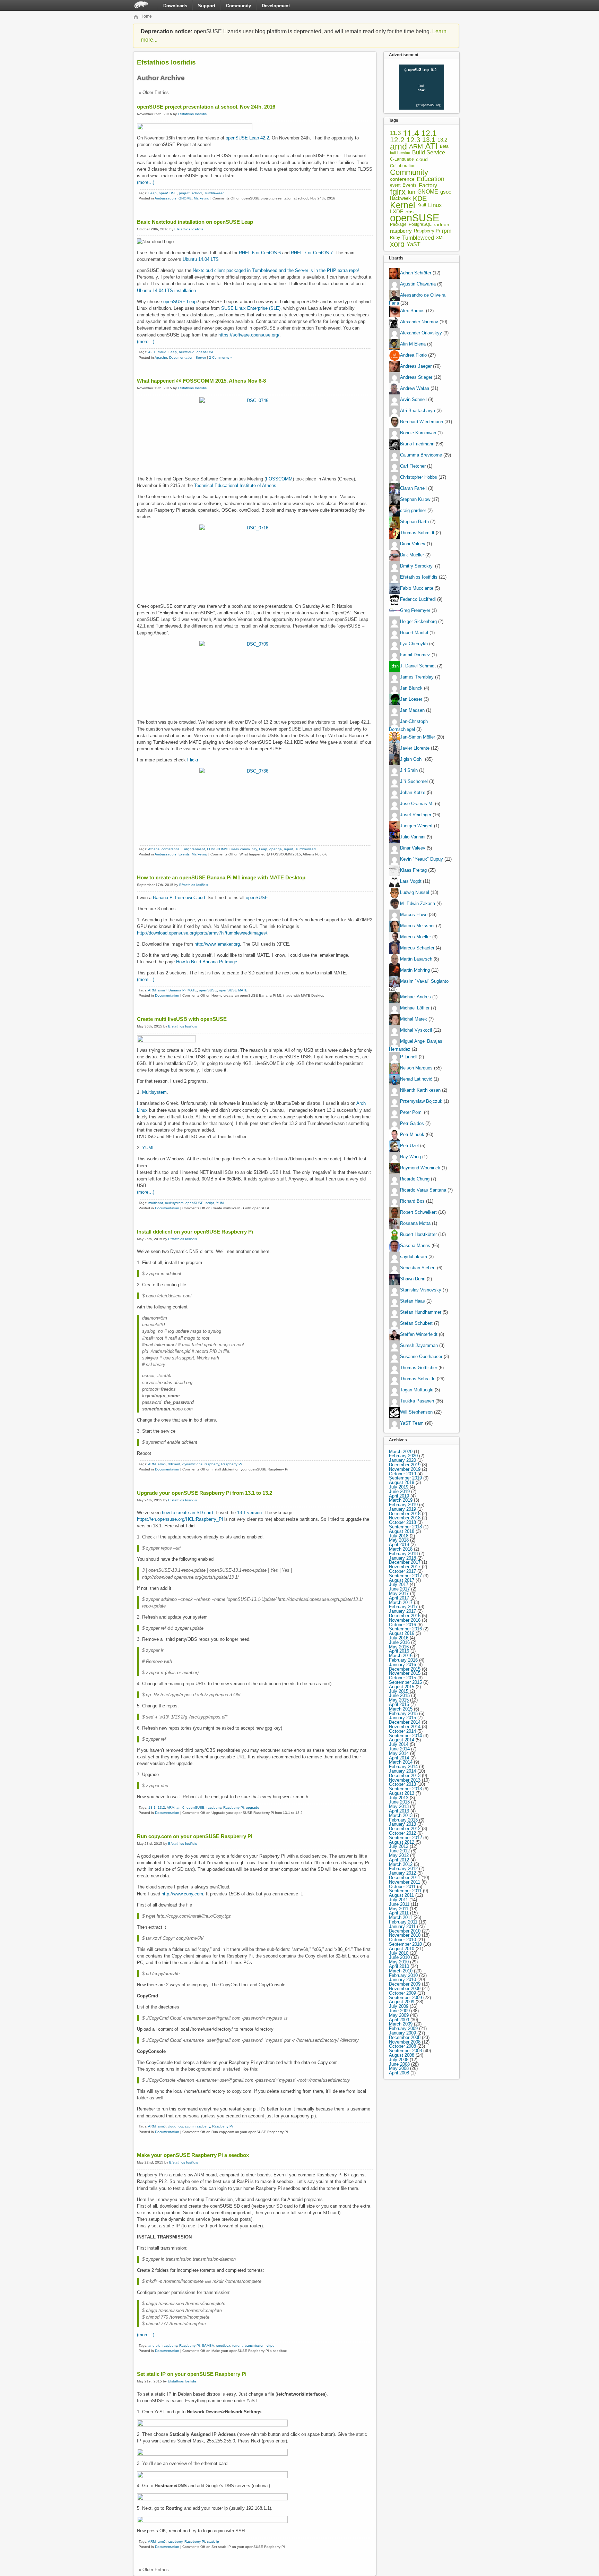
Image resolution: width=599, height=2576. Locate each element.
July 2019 (399, 1487)
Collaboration (403, 166)
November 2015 (405, 1673)
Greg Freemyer (415, 611)
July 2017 (399, 1584)
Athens (154, 849)
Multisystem (154, 1092)
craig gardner (413, 511)
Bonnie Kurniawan (418, 433)
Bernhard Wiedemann (422, 422)
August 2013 (402, 1793)
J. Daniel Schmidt (418, 666)
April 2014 (399, 1758)
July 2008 (399, 2060)
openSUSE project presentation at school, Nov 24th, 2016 (206, 107)
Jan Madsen (412, 711)
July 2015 (399, 1691)
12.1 (429, 133)
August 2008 (402, 2055)
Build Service (429, 153)
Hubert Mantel (414, 633)
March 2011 (401, 1917)
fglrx (398, 192)
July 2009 (399, 2006)
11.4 (411, 133)
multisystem (174, 1203)
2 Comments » (221, 357)
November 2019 (405, 1469)
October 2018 (402, 1522)
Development (276, 6)
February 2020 (403, 1456)
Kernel (403, 205)
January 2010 (402, 1980)
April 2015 (399, 1704)
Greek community (243, 849)
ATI (431, 147)
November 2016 (405, 1620)
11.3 (395, 133)
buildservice (400, 153)
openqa (276, 849)
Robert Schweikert (418, 1212)
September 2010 (405, 1944)
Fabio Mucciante (417, 588)
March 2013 (401, 1815)
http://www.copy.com (182, 1894)
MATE (192, 990)
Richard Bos (412, 1201)
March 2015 (401, 1709)
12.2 (397, 140)
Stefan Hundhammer (421, 1312)
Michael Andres (415, 997)
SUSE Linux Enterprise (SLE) (251, 308)
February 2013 (403, 1820)
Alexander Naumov (419, 322)
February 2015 (403, 1713)
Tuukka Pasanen (417, 1401)
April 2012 (399, 1860)
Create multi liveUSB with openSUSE (182, 1019)
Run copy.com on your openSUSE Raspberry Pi (195, 1836)
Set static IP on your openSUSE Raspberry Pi (192, 2374)
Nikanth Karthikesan (420, 1090)
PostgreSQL (420, 224)
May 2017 (399, 1593)
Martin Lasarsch (416, 959)
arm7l (162, 990)
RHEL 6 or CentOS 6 (260, 253)
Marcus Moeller (415, 937)
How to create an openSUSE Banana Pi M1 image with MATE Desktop (221, 877)
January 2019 (402, 1509)
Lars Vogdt (411, 881)
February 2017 (403, 1607)
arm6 (162, 1464)
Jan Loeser (411, 700)
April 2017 (399, 1598)
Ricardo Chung (415, 1179)
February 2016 (403, 1660)
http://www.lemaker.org (217, 944)
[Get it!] (422, 66)
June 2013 (399, 1802)
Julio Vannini (413, 837)
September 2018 (405, 1527)
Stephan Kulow (415, 500)
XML (440, 238)
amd (398, 147)
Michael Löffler (415, 1008)
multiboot (156, 1203)
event (395, 185)
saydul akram (414, 1257)
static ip (213, 2541)
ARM (152, 990)
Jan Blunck (411, 688)
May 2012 (399, 1855)
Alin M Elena (413, 344)
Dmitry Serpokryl (417, 566)
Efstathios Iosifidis (192, 114)
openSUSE (168, 193)
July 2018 (399, 1536)
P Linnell (409, 1057)
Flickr (193, 760)
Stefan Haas (413, 1301)
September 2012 (405, 1838)
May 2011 (399, 1909)
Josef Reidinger (416, 815)
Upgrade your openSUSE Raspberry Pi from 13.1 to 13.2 (205, 1493)
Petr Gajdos (412, 1123)
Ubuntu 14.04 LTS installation (166, 291)
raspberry (212, 1464)
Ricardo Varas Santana (423, 1190)
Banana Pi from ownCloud (179, 898)
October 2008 (402, 2046)
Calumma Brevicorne (421, 455)
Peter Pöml (411, 1112)
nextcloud (187, 352)
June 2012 (399, 1851)
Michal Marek (414, 1019)
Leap (153, 193)
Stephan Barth (414, 522)
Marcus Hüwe (414, 915)
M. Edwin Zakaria (418, 903)
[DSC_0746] (255, 434)
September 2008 (405, 2051)
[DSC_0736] (255, 805)
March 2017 (401, 1602)
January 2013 (402, 1824)
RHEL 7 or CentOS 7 (312, 253)
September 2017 (405, 1576)
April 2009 (399, 2020)
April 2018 (399, 1545)
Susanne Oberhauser (421, 1357)
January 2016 (402, 1665)
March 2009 (401, 2024)
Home (146, 16)
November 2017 (405, 1567)
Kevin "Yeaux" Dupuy (422, 859)
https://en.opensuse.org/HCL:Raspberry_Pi (180, 1519)
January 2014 (402, 1771)
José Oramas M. (417, 804)
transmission (255, 2345)
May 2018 (399, 1540)
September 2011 (405, 1891)
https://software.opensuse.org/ (249, 335)
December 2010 (405, 1931)
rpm (447, 231)
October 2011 (402, 1887)
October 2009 (402, 1993)
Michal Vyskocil (416, 1030)
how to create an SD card (187, 1513)
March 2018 (401, 1549)
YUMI (148, 1148)
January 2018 (402, 1558)
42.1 (152, 352)
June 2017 (399, 1589)
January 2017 (402, 1611)
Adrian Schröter (416, 273)
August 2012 (402, 1842)
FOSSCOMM (279, 479)
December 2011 (405, 1878)
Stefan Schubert (416, 1323)
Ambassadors (166, 198)
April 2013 (399, 1811)
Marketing (202, 198)
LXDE (397, 212)
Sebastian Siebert (418, 1268)
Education (431, 179)
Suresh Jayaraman (419, 1345)
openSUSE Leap (180, 302)
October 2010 (402, 1940)
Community (238, 6)
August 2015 (402, 1687)
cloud (162, 352)
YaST (414, 244)
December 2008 (405, 2037)
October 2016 (402, 1625)
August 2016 (402, 1633)
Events (184, 854)
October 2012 (402, 1833)
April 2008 (399, 2073)
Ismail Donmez (415, 655)
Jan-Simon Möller (418, 737)
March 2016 (401, 1656)
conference (171, 849)
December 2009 (405, 1984)
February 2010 (403, 1975)
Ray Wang (410, 1157)
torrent (237, 2345)
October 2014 (402, 1731)
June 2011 (399, 1904)
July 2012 (399, 1846)
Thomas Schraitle (418, 1379)
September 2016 (405, 1629)
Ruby (395, 238)
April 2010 (399, 1966)
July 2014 (399, 1744)
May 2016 (399, 1647)
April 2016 (399, 1651)
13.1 (152, 1807)
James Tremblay (417, 677)
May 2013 (399, 1806)
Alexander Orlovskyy (421, 333)
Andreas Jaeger (416, 366)
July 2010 (399, 1953)
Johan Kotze (413, 792)
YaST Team (412, 1423)
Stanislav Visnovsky (421, 1290)
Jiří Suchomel (414, 781)
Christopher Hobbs (419, 477)
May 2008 (399, 2068)
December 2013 (405, 1776)
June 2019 (399, 1491)
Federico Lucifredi (418, 600)
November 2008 (405, 2042)
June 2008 (399, 2064)
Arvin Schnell (413, 400)
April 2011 (399, 1913)
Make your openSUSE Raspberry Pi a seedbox (193, 2155)
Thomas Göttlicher (419, 1368)
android (154, 2345)
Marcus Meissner (417, 926)
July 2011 (398, 1900)
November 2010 (405, 1935)
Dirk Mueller (412, 555)
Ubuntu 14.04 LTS (201, 259)
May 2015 (399, 1700)
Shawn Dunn (413, 1279)
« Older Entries (154, 92)
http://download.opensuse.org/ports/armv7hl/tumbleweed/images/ (202, 933)
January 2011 (402, 1926)
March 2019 (401, 1500)
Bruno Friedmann (417, 444)
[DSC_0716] (255, 561)
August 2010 (402, 1949)
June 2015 (399, 1695)
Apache (161, 357)
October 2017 (402, 1571)
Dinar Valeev (413, 544)
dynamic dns (192, 1464)
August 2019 (402, 1482)
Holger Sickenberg (418, 622)
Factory (428, 185)
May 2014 (399, 1753)
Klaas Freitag (413, 870)
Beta (444, 147)
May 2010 (399, 1962)
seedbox (223, 2345)
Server (201, 357)
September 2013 (405, 1789)
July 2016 (399, 1638)
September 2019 (405, 1478)
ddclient (174, 1464)
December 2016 (405, 1616)
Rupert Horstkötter (418, 1234)
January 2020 (402, 1460)
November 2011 (405, 1882)
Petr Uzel (409, 1146)
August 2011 (401, 1895)
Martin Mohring (415, 970)
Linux (435, 205)
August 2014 (402, 1740)
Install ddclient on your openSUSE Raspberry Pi (195, 1232)
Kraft (422, 205)
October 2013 (402, 1784)
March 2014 (401, 1762)
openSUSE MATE (233, 990)
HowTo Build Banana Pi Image (207, 962)
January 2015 (402, 1718)
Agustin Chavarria (418, 284)
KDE (420, 199)
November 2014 (405, 1727)
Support (207, 6)
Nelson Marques (416, 1068)
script (210, 1203)
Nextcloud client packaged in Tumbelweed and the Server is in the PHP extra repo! (276, 270)
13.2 (161, 1807)
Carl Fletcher (413, 466)
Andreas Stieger (416, 378)
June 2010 (399, 1957)
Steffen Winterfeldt (419, 1334)
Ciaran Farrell (413, 489)
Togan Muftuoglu (417, 1390)
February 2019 (403, 1505)
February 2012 (403, 1869)
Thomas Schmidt (417, 533)
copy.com (186, 2126)
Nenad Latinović (416, 1079)
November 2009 (405, 1989)
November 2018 (405, 1518)
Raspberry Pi (231, 1464)
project (184, 193)
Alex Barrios (412, 311)
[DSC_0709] (255, 678)
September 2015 (405, 1682)
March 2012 (401, 1864)
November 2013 (405, 1780)
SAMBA (208, 2345)
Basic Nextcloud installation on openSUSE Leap (195, 222)
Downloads (175, 6)
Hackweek (400, 199)
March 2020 (401, 1452)
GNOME (185, 198)
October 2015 (402, 1678)
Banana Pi (177, 990)
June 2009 (399, 2011)
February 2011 (403, 1922)
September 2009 (405, 1998)
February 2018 (403, 1554)
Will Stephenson (416, 1412)
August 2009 (402, 2002)
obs (410, 212)
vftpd (271, 2345)
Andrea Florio (413, 355)
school (197, 193)
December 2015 (405, 1669)
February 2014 (403, 1767)
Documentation (181, 357)
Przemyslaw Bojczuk (421, 1101)
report (289, 849)
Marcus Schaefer (417, 948)
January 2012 (402, 1873)
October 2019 (402, 1474)
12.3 (413, 140)
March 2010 (401, 1971)
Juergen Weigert (416, 826)
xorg (397, 244)
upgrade (253, 1807)
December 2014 (405, 1722)
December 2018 (405, 1514)
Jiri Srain (409, 770)
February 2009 (403, 2028)
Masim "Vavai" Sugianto (424, 981)
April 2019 (399, 1496)
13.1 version (249, 1513)
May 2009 (399, 2015)
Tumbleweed (214, 193)
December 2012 (405, 1829)
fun (411, 192)
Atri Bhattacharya (418, 411)
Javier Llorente (415, 748)
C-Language (402, 159)
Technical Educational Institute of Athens (235, 485)
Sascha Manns (415, 1246)
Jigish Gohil (412, 759)
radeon (441, 225)
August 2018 (402, 1531)
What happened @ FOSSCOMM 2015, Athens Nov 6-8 (201, 381)
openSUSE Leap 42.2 (247, 138)
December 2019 (405, 1465)
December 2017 (405, 1562)
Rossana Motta (415, 1223)
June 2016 (399, 1642)
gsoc (446, 192)
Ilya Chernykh (414, 644)
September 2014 (405, 1736)
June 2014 (399, 1749)
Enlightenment (193, 849)
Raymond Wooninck (420, 1168)
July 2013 (399, 1798)
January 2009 (402, 2033)
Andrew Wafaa (415, 389)
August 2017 (402, 1580)
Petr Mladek (412, 1135)
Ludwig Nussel (415, 892)
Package (398, 224)
